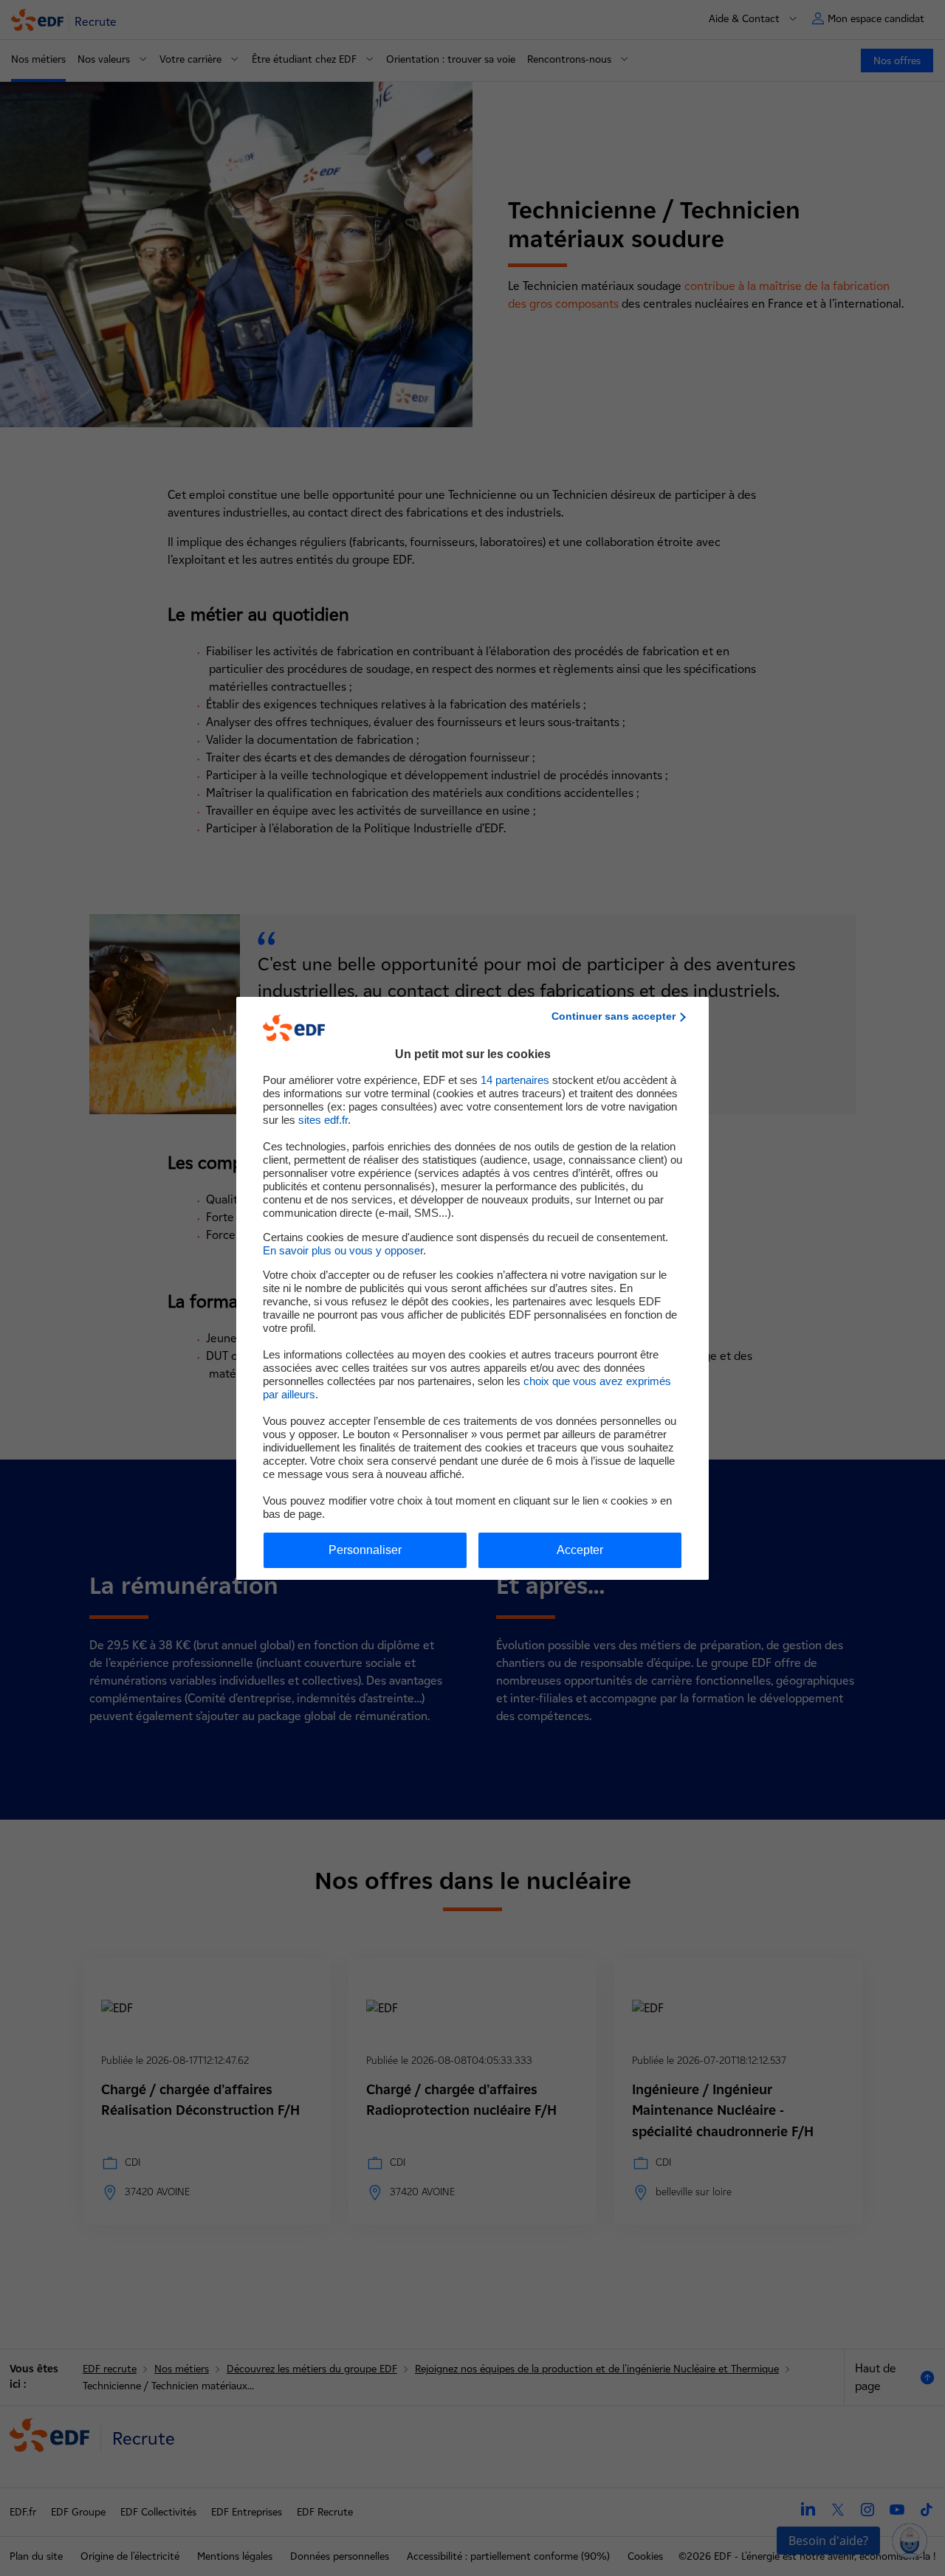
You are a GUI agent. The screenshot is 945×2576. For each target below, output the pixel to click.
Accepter (580, 1550)
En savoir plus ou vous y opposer (343, 1250)
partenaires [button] (515, 1080)
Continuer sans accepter (614, 1016)
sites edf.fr (323, 1120)
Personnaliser (365, 1550)
